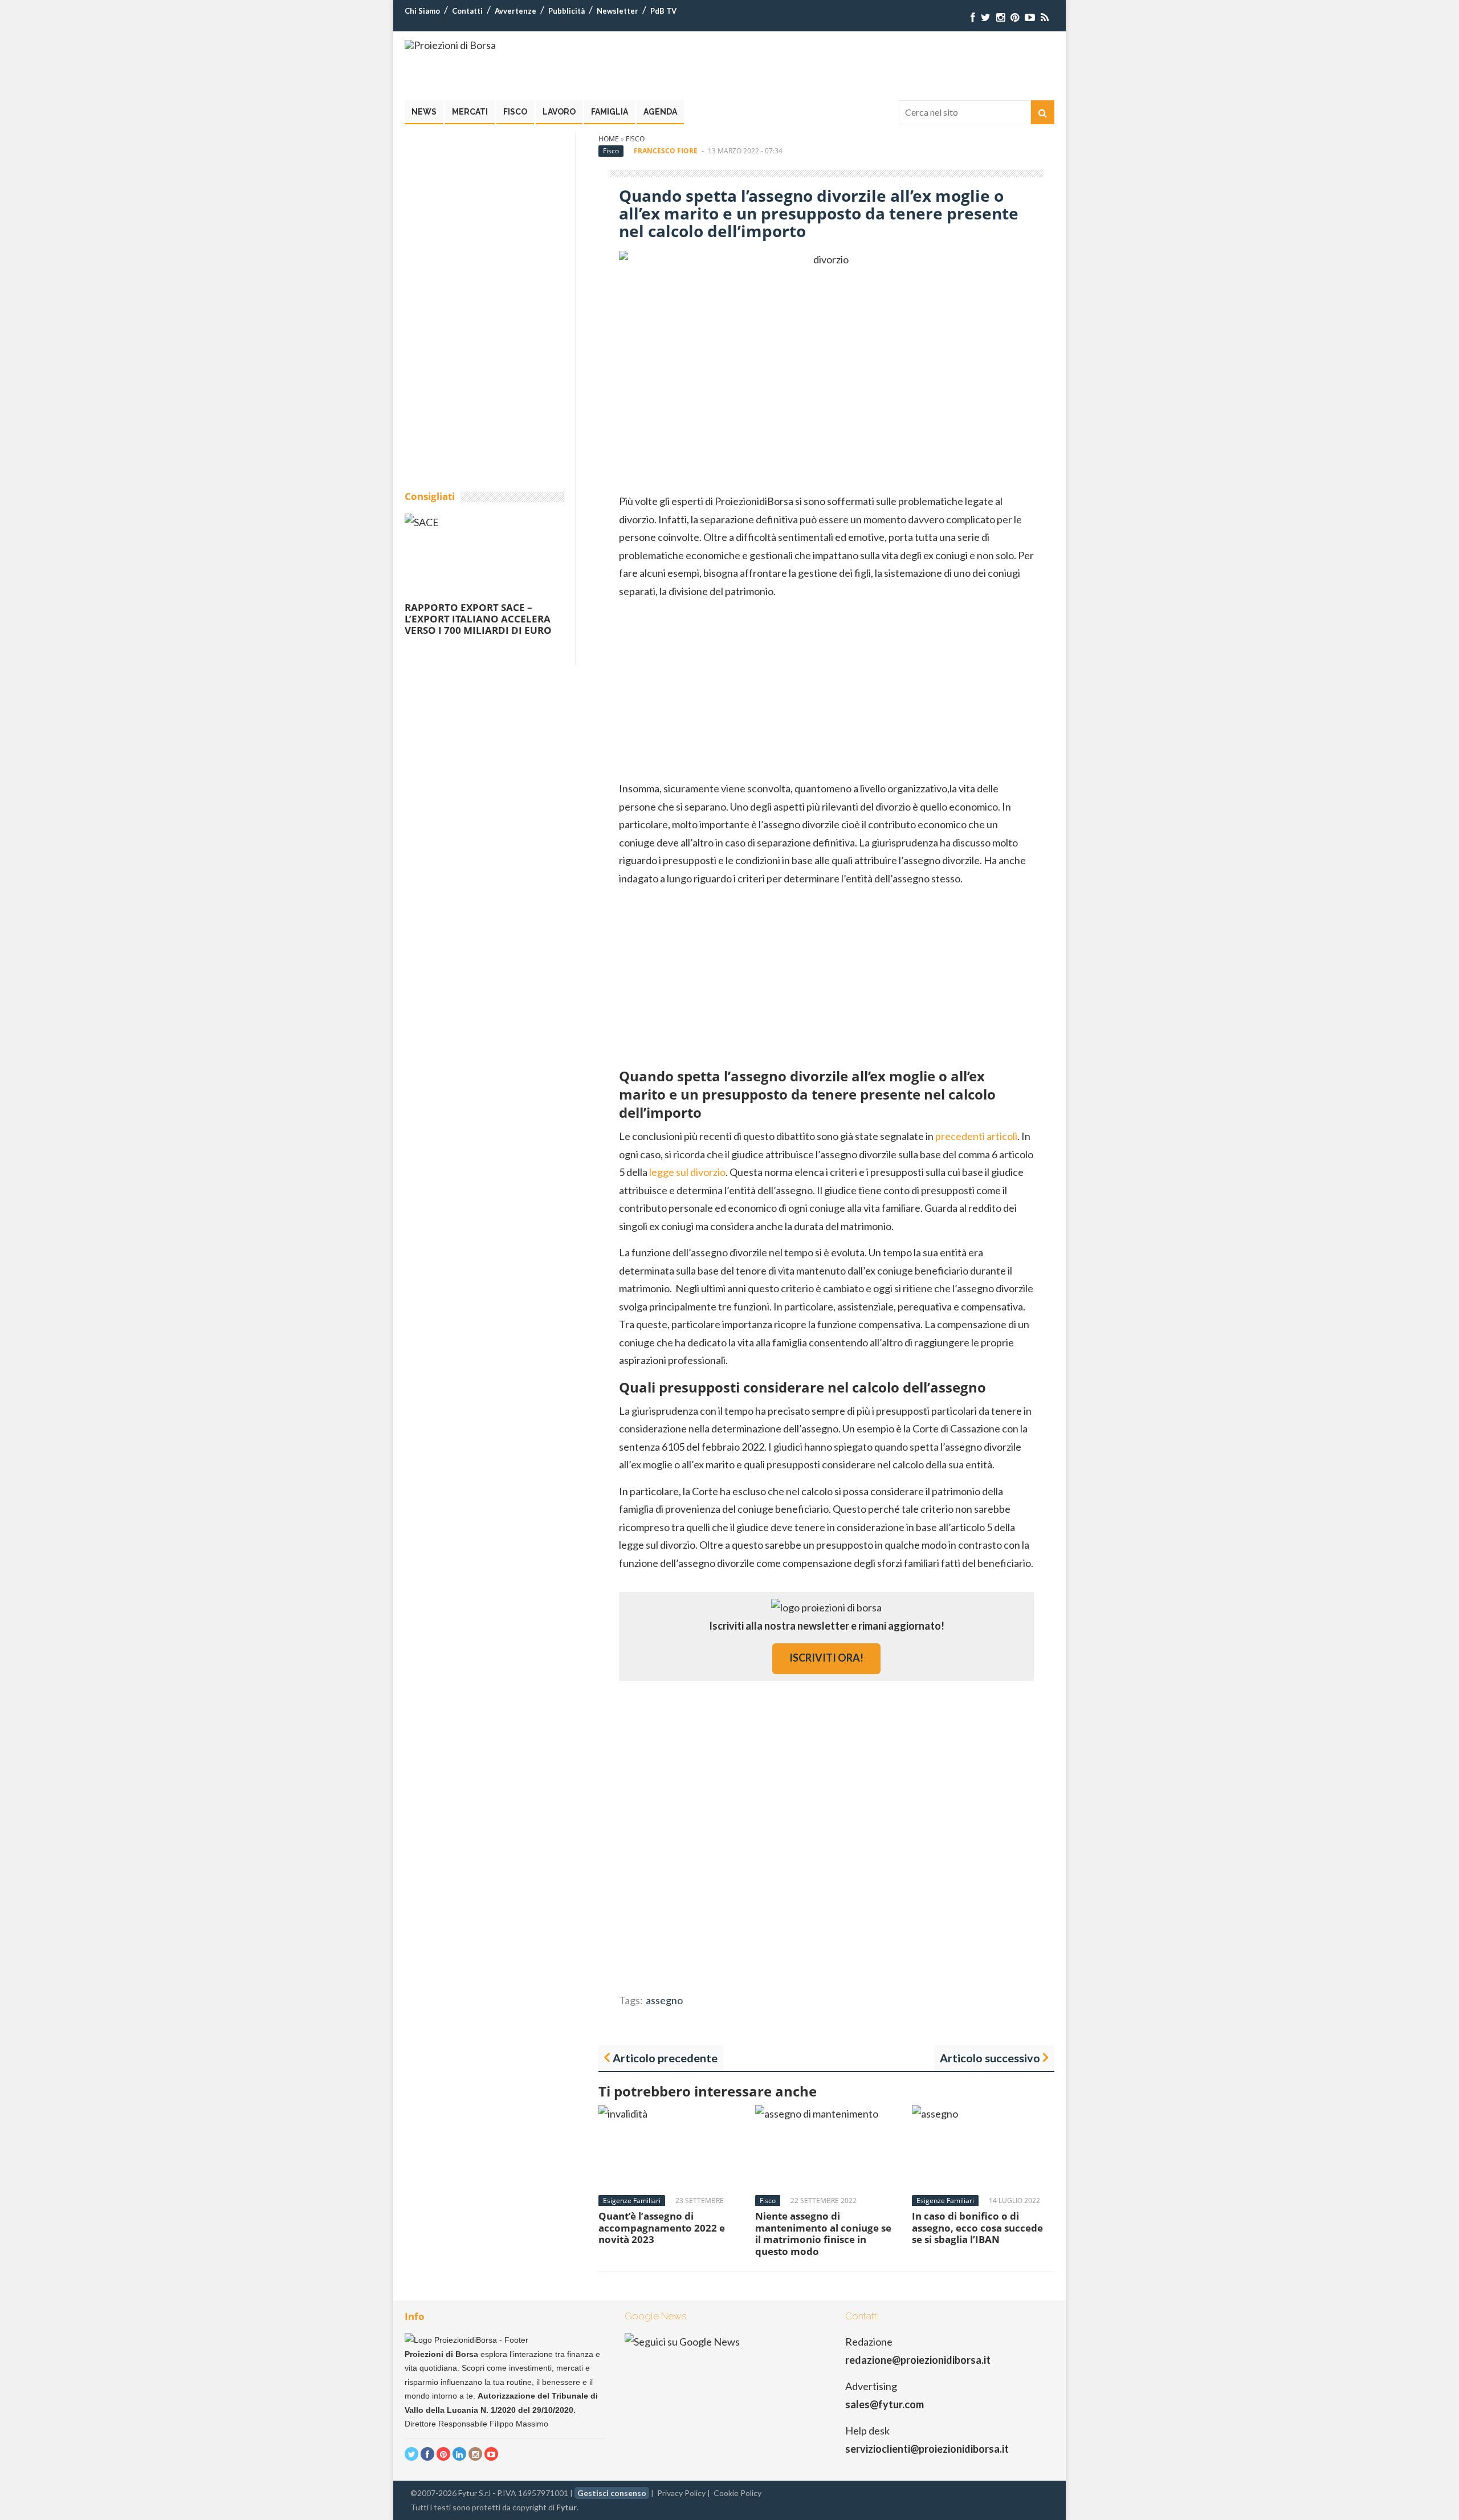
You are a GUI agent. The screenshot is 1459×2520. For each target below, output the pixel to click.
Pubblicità (567, 11)
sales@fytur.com (885, 2404)
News (424, 112)
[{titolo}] (973, 17)
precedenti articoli (976, 1136)
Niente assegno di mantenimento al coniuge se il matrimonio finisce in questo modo (823, 2233)
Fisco (515, 112)
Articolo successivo (990, 2058)
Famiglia (610, 112)
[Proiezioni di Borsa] (450, 45)
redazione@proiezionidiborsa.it (918, 2360)
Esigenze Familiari (632, 2201)
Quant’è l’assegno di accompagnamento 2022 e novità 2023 (662, 2228)
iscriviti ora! (826, 1658)
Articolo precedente (665, 2058)
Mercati (470, 112)
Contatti (467, 11)
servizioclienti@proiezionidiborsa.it (927, 2449)
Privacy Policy (681, 2493)
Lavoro (559, 112)
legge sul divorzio (687, 1172)
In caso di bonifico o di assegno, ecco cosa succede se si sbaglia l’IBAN (977, 2228)
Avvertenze (515, 11)
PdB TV (663, 11)
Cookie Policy (737, 2493)
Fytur (567, 2507)
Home (609, 139)
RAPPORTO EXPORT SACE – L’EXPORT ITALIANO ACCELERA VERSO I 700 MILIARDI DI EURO (478, 619)
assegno (664, 2000)
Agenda (660, 112)
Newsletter (618, 11)
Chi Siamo (422, 11)
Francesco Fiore (666, 151)
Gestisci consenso (612, 2493)
